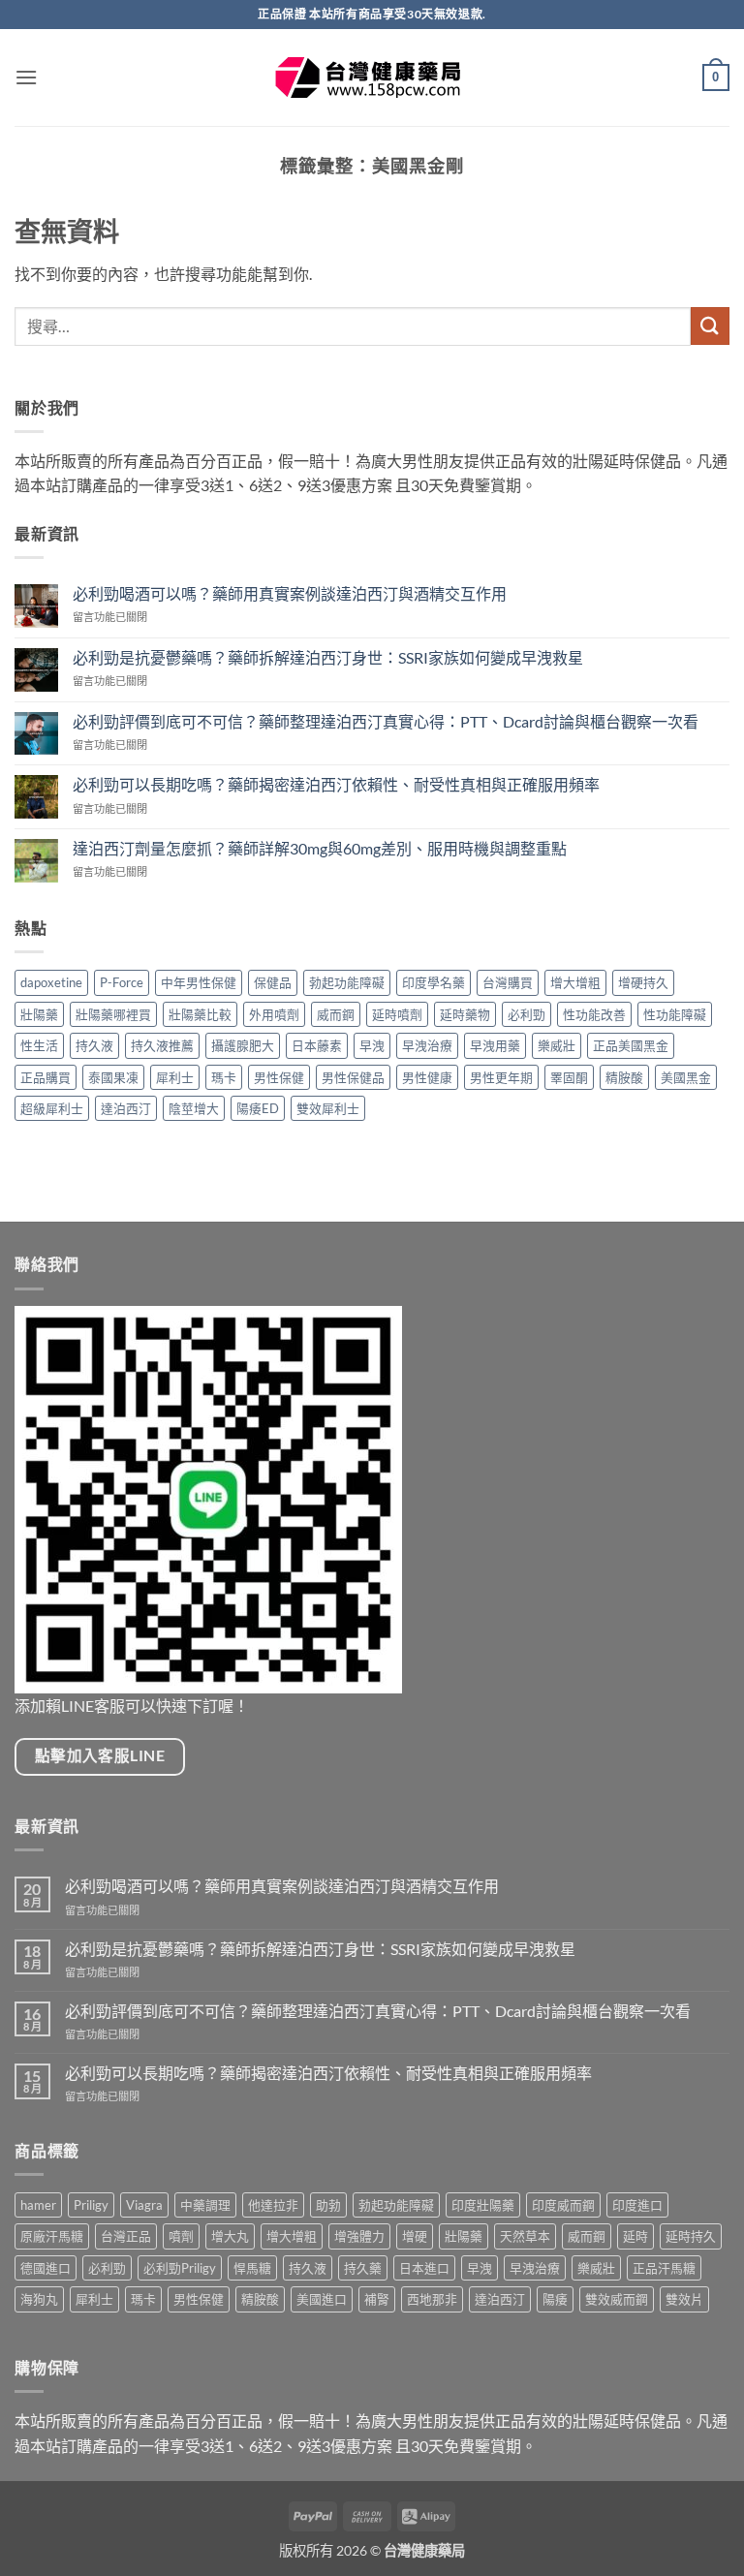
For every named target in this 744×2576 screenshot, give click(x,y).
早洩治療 (427, 1045)
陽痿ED (258, 1108)
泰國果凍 (113, 1077)
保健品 (273, 982)
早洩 (372, 1045)
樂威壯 (557, 1045)
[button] (26, 77)
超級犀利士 (52, 1108)
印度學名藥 (434, 982)
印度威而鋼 (563, 2205)
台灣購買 (508, 982)
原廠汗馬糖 (52, 2236)
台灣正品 (126, 2236)
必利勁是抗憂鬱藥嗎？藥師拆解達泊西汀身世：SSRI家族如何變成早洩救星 (328, 657)
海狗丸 (39, 2299)
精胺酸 (624, 1077)
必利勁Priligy (180, 2268)
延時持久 (691, 2236)
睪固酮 (569, 1077)
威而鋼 (336, 1014)
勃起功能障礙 (347, 982)
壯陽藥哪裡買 (113, 1014)
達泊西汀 (126, 1108)
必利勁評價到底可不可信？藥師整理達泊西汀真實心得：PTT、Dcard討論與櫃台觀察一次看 (386, 721)
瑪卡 (224, 1077)
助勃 (328, 2205)
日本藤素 (317, 1045)
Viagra (144, 2205)
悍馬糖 (252, 2268)
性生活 (39, 1045)
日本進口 (424, 2268)
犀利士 (175, 1077)
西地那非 (432, 2299)
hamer (38, 2205)
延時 (635, 2236)
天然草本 (525, 2236)
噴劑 (181, 2236)
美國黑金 (686, 1077)
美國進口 (322, 2299)
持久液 (94, 1045)
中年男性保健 (199, 982)
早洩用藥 (495, 1045)
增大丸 (230, 2236)
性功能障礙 (675, 1014)
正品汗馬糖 (664, 2268)
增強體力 (359, 2236)
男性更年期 (501, 1077)
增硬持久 (643, 982)
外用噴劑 (274, 1014)
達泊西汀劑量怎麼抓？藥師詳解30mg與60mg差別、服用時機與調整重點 (320, 848)
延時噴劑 (397, 1014)
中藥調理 (205, 2205)
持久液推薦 (162, 1045)
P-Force (122, 982)
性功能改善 (594, 1014)
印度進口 (637, 2205)
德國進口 (46, 2268)
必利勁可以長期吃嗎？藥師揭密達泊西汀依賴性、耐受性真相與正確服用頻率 (336, 784)
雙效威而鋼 (617, 2299)
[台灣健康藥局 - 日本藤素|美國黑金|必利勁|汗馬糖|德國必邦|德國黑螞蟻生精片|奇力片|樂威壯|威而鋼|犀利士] (372, 78)
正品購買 (46, 1077)
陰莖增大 (194, 1108)
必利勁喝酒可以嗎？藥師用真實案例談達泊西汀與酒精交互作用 (290, 593)
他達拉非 (273, 2205)
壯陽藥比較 (200, 1014)
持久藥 (363, 2268)
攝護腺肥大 (243, 1045)
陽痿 (555, 2299)
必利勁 (527, 1014)
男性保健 (279, 1077)
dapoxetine (51, 982)
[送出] (710, 326)
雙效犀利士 (328, 1108)
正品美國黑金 (631, 1045)
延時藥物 (465, 1014)
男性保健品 (353, 1077)
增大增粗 (575, 982)
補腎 (377, 2299)
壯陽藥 (39, 1014)
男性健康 (427, 1077)
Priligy (91, 2205)
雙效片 (684, 2299)
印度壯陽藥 (483, 2205)
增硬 (415, 2236)
